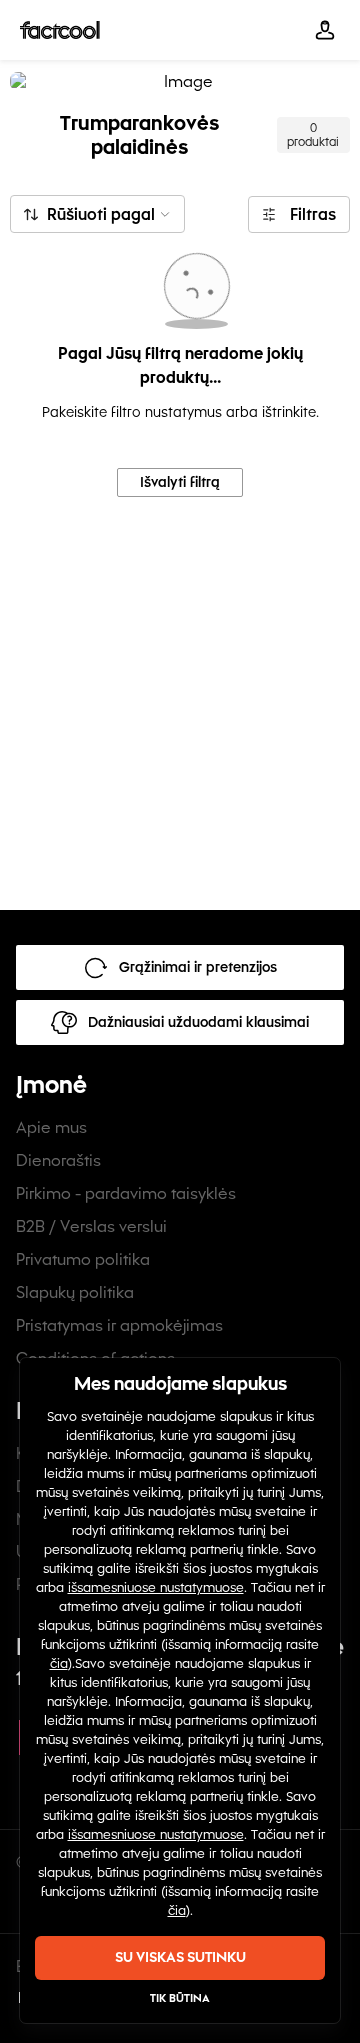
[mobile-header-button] (325, 30)
